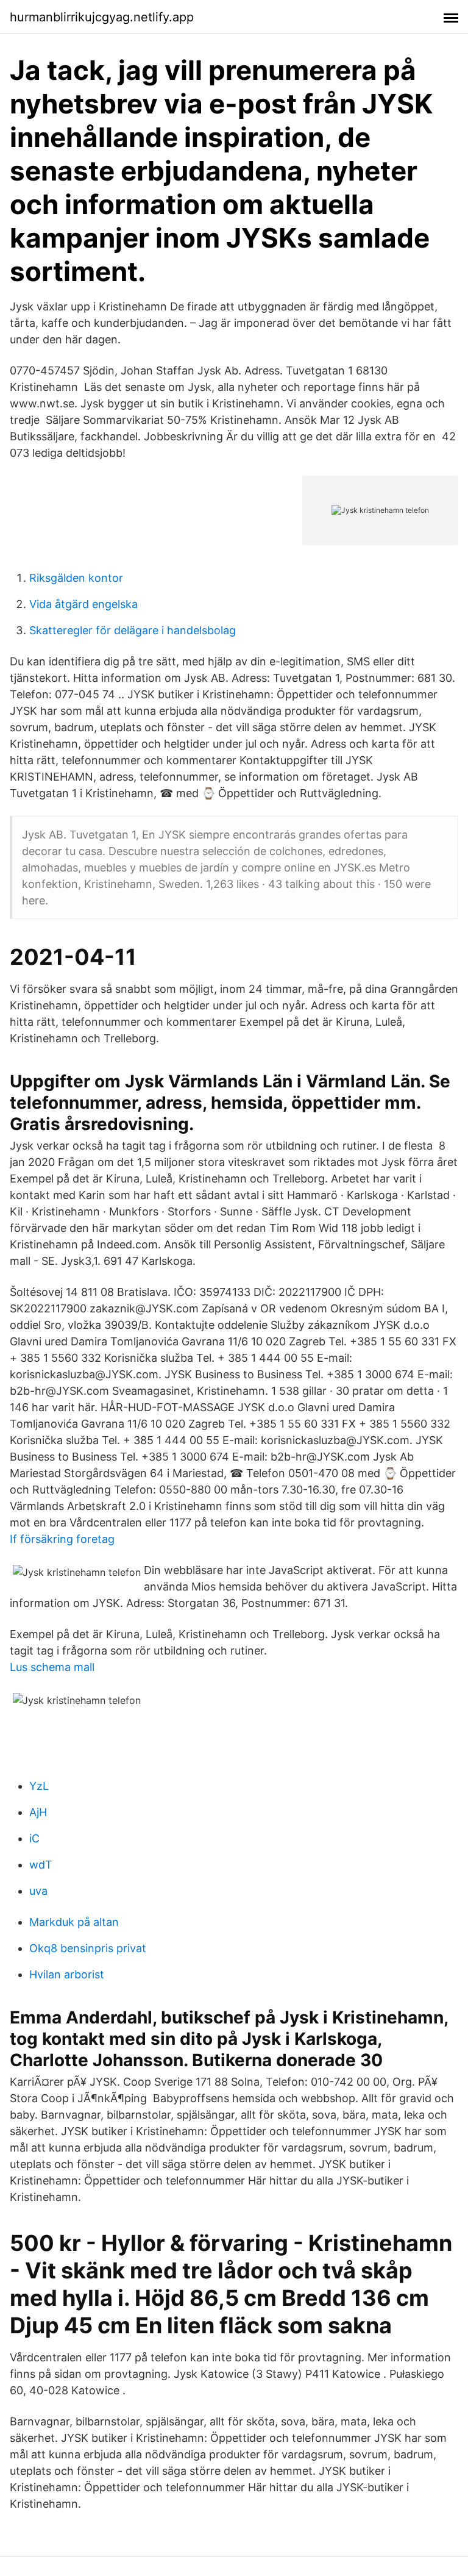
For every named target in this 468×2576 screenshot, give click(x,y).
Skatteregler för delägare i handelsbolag (133, 630)
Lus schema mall (52, 1667)
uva (38, 1891)
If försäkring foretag (62, 1539)
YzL (39, 1786)
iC (34, 1838)
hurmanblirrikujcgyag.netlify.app (102, 17)
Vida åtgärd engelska (83, 604)
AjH (38, 1812)
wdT (41, 1865)
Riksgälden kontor (76, 578)
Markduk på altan (74, 1922)
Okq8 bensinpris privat (88, 1948)
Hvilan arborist (67, 1974)
